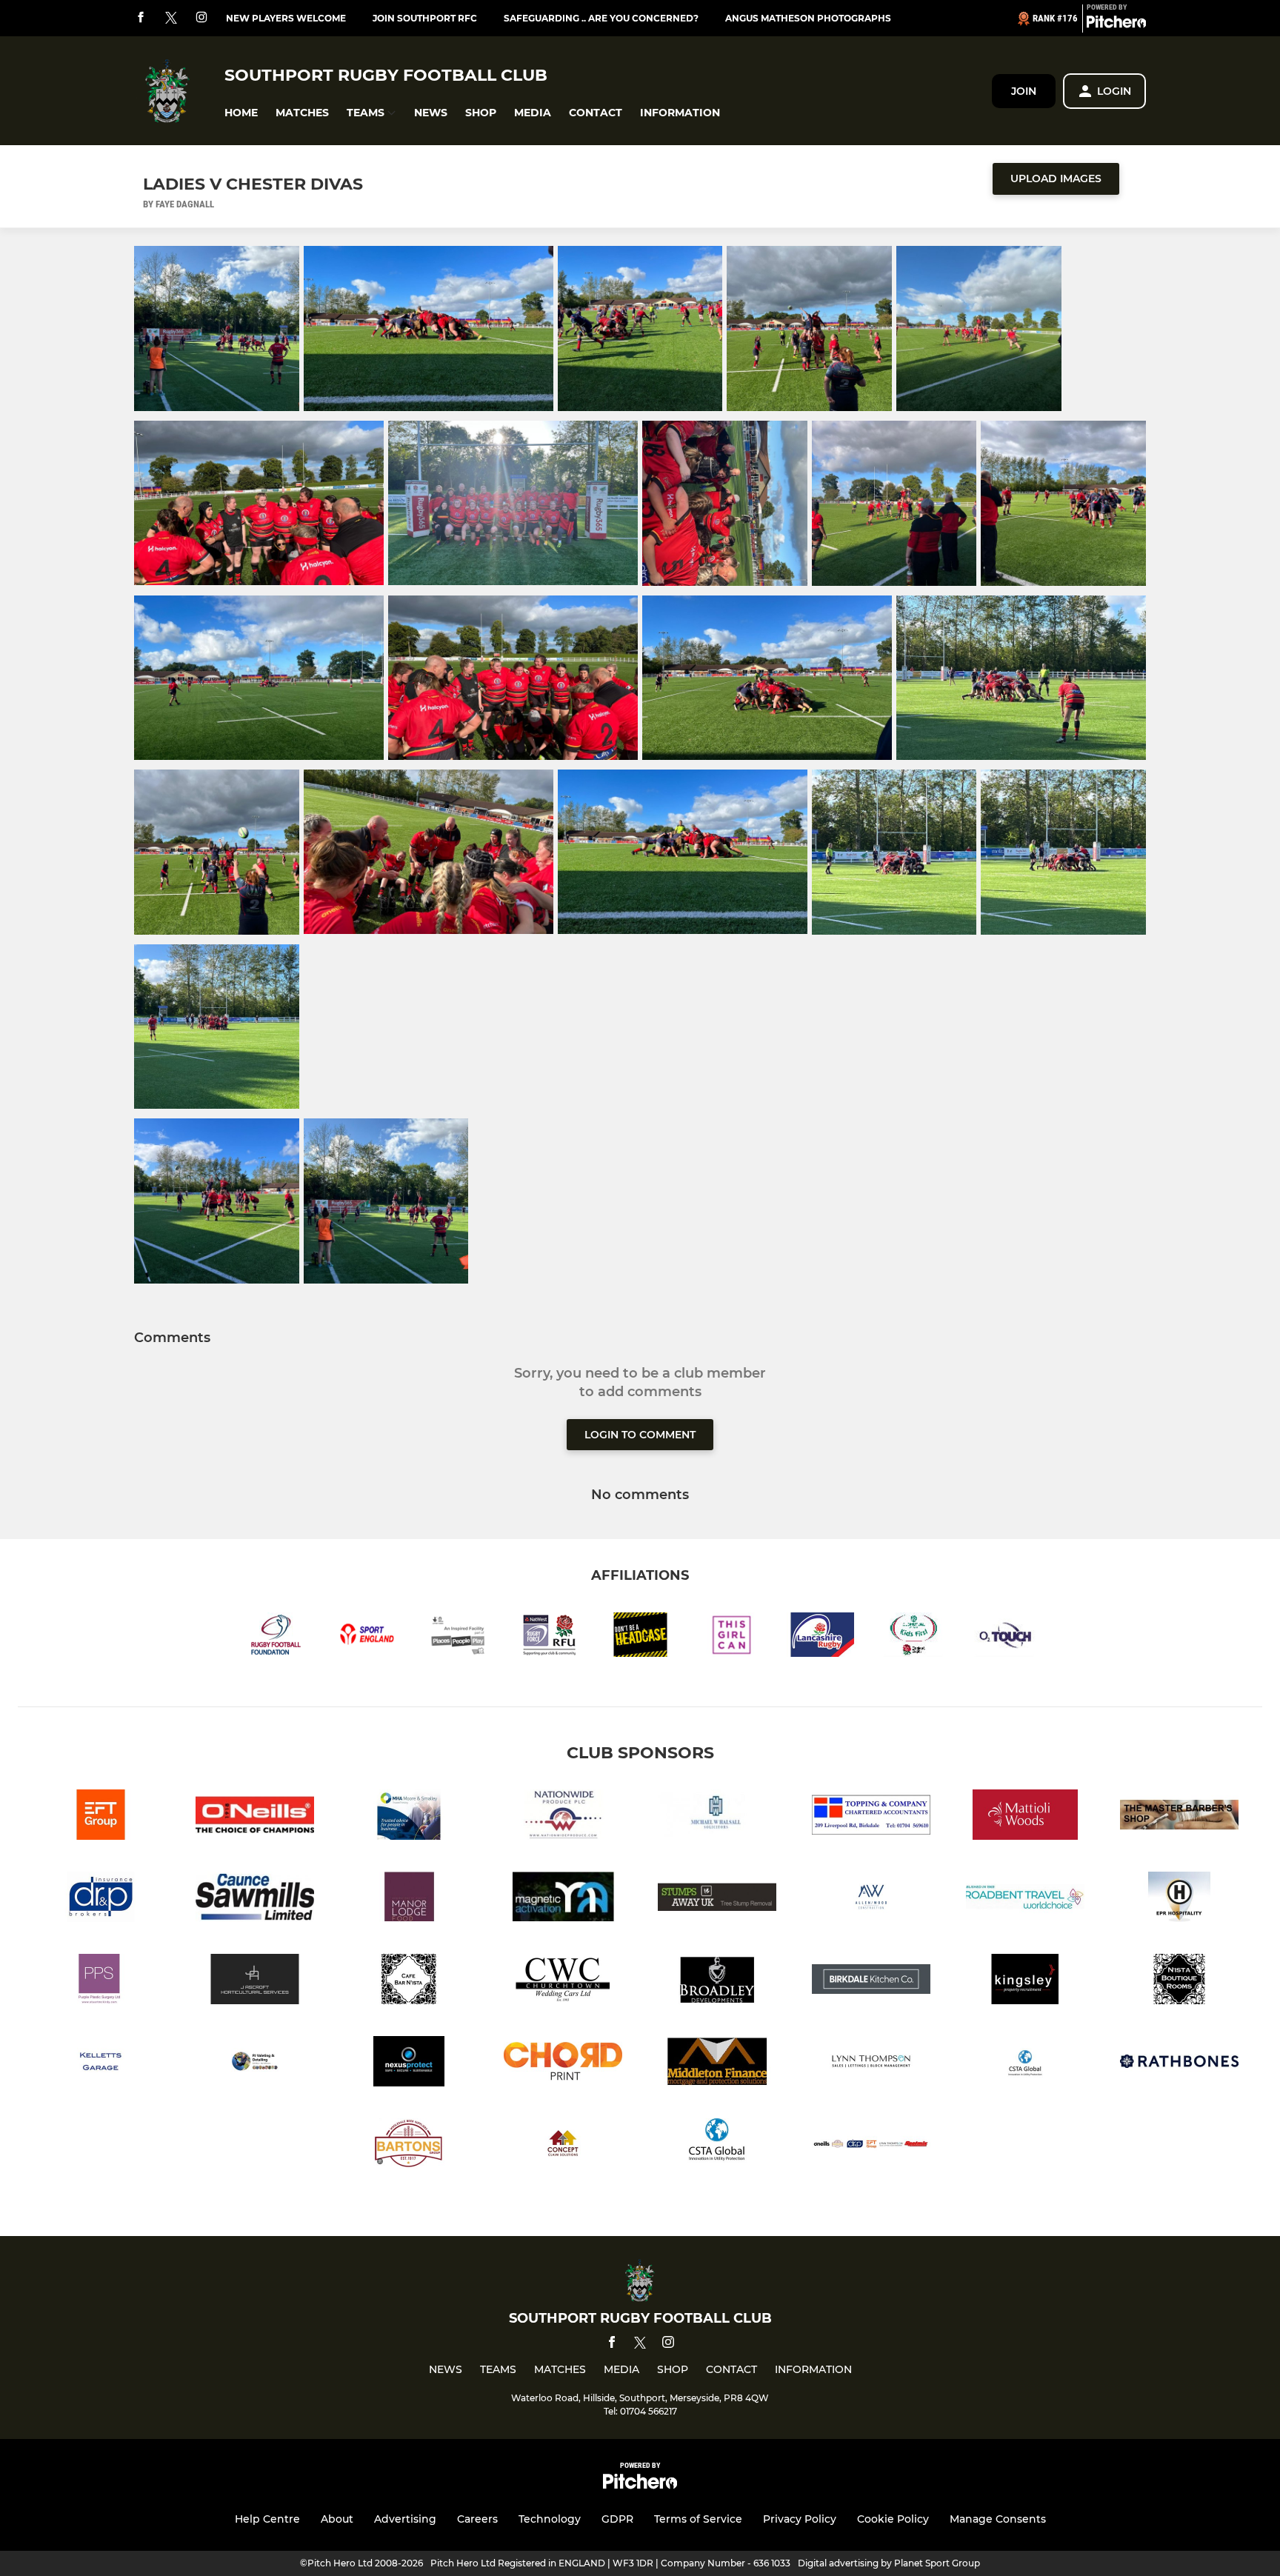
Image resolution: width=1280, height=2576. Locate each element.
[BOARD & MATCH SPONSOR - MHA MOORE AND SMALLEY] (409, 1817)
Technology (550, 2519)
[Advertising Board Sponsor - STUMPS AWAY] (717, 1899)
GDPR (617, 2519)
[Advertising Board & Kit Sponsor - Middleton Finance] (717, 2064)
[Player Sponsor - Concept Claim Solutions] (563, 2146)
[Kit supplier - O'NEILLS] (255, 1817)
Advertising (405, 2519)
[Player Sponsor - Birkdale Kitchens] (871, 1982)
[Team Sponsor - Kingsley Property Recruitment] (1025, 1982)
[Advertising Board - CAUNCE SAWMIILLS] (255, 1899)
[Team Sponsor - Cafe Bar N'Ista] (409, 1982)
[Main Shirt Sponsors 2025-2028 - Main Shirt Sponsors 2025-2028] (871, 2146)
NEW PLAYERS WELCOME (286, 18)
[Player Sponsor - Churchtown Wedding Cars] (563, 1982)
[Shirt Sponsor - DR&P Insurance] (101, 1899)
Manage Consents (998, 2519)
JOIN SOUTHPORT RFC (425, 18)
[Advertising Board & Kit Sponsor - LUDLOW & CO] (1025, 1817)
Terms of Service (698, 2519)
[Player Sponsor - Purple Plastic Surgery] (101, 1982)
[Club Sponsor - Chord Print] (563, 2064)
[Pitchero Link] (1116, 24)
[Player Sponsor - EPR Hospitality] (1179, 1899)
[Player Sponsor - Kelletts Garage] (101, 2064)
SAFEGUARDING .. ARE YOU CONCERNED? (601, 18)
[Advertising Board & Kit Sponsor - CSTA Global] (1025, 2064)
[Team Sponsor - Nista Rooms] (1179, 1982)
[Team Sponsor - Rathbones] (1179, 2064)
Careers (477, 2519)
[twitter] (171, 19)
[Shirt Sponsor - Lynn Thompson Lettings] (871, 2064)
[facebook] (141, 18)
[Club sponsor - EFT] (101, 1817)
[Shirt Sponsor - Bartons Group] (409, 2146)
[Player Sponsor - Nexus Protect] (409, 2064)
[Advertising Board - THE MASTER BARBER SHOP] (1179, 1817)
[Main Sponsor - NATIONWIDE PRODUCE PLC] (563, 1817)
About (337, 2519)
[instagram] (201, 18)
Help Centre (267, 2519)
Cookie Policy (893, 2519)
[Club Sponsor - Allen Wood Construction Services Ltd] (871, 1899)
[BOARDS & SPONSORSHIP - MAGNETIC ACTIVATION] (563, 1899)
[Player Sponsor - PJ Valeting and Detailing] (255, 2064)
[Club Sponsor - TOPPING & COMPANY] (871, 1817)
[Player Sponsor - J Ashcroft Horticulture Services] (255, 1982)
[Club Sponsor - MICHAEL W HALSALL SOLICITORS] (717, 1817)
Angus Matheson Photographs (808, 18)
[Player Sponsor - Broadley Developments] (717, 1982)
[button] (241, 113)
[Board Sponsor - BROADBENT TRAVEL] (1025, 1899)
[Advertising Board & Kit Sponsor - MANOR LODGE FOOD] (409, 1899)
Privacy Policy (800, 2519)
